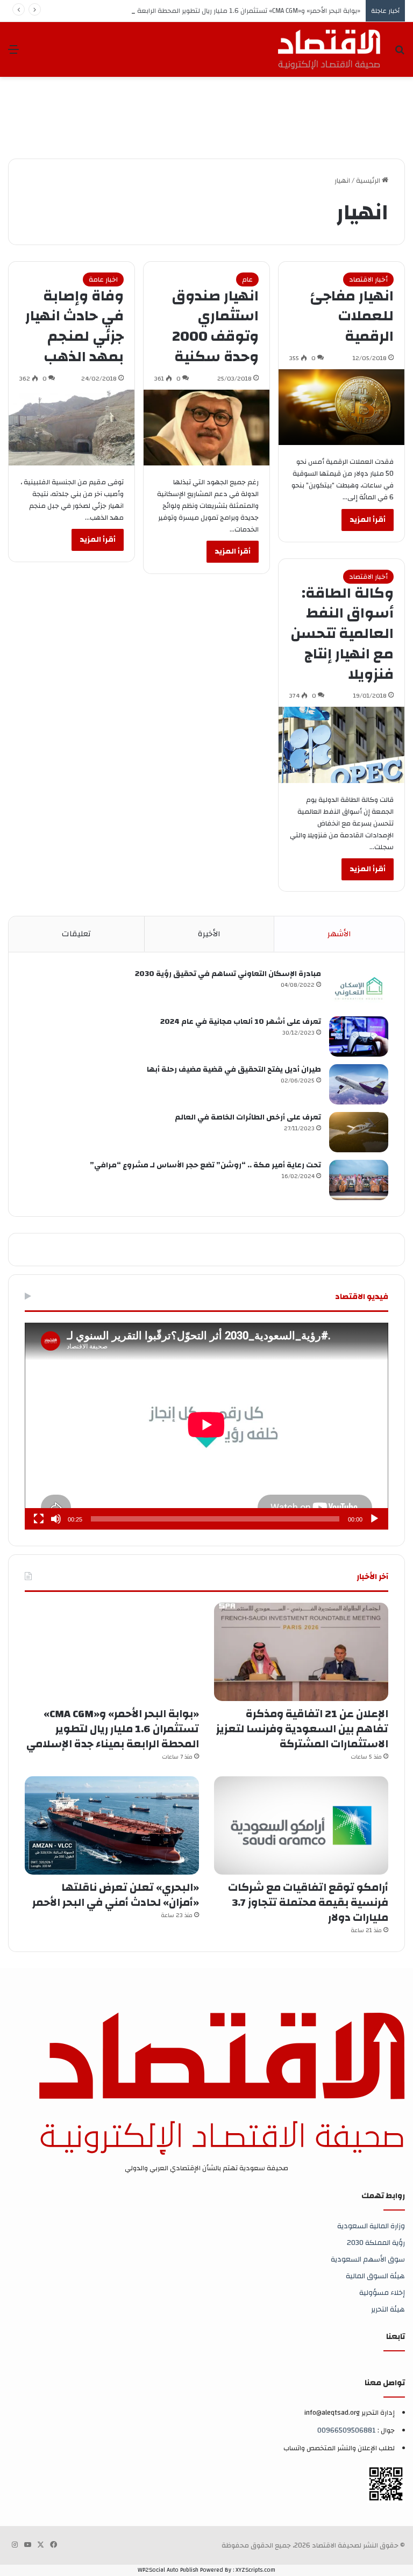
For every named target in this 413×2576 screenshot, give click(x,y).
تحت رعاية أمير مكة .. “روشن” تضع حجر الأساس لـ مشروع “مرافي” (205, 1165)
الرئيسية (369, 181)
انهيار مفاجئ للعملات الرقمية (352, 317)
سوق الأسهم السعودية (368, 2259)
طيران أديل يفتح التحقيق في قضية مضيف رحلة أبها (234, 1070)
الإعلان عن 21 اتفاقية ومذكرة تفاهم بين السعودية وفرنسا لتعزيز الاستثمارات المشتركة (302, 1729)
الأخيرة (209, 934)
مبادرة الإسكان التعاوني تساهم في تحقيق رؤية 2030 (228, 974)
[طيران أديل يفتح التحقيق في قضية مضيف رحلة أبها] (359, 1084)
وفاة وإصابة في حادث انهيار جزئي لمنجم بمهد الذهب (74, 327)
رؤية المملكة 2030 (376, 2243)
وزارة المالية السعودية (371, 2226)
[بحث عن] (400, 53)
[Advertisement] (209, 112)
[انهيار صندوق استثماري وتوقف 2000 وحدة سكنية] (206, 428)
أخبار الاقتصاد (368, 279)
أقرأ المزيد (368, 520)
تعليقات (76, 934)
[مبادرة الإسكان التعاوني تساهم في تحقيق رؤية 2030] (359, 989)
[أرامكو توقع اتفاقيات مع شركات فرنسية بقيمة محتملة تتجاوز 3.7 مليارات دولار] (301, 1825)
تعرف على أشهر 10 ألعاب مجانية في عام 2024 (241, 1022)
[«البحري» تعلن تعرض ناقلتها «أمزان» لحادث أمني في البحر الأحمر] (112, 1825)
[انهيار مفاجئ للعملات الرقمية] (341, 407)
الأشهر (339, 934)
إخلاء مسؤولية (382, 2292)
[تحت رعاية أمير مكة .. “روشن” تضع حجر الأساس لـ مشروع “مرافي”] (359, 1180)
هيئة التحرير (388, 2309)
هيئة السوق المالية (375, 2276)
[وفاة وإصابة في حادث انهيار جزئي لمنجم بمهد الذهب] (72, 428)
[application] (206, 1426)
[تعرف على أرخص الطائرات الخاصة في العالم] (359, 1132)
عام (247, 279)
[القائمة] (13, 53)
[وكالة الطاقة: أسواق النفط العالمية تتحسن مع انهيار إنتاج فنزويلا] (341, 745)
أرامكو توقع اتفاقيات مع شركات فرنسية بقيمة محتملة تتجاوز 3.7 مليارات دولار (308, 1902)
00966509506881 (347, 2430)
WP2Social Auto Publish (168, 2570)
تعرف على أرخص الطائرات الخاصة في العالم (248, 1117)
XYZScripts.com (255, 2570)
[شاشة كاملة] (39, 1519)
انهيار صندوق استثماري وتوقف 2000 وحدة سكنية (215, 327)
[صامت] (56, 1519)
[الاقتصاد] (329, 49)
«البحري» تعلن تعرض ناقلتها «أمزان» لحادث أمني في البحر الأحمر (116, 1895)
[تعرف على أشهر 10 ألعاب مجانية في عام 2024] (359, 1036)
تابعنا (396, 2337)
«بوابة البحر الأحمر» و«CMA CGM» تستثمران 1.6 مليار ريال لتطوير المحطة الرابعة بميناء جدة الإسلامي (218, 11)
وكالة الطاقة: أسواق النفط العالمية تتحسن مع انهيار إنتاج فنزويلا (342, 634)
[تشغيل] (374, 1519)
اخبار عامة (103, 279)
